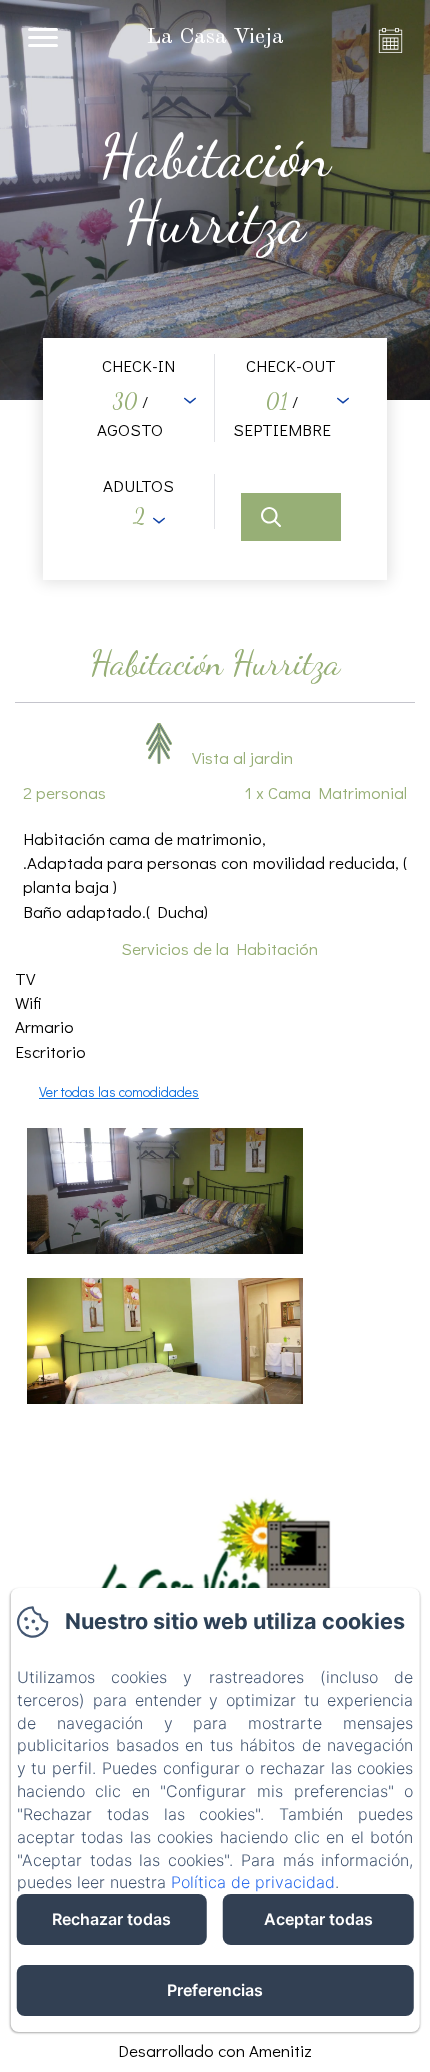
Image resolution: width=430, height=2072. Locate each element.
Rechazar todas (111, 1919)
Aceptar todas (318, 1919)
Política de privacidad (253, 1882)
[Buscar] (291, 517)
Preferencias (215, 1990)
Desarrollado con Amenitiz (215, 2050)
